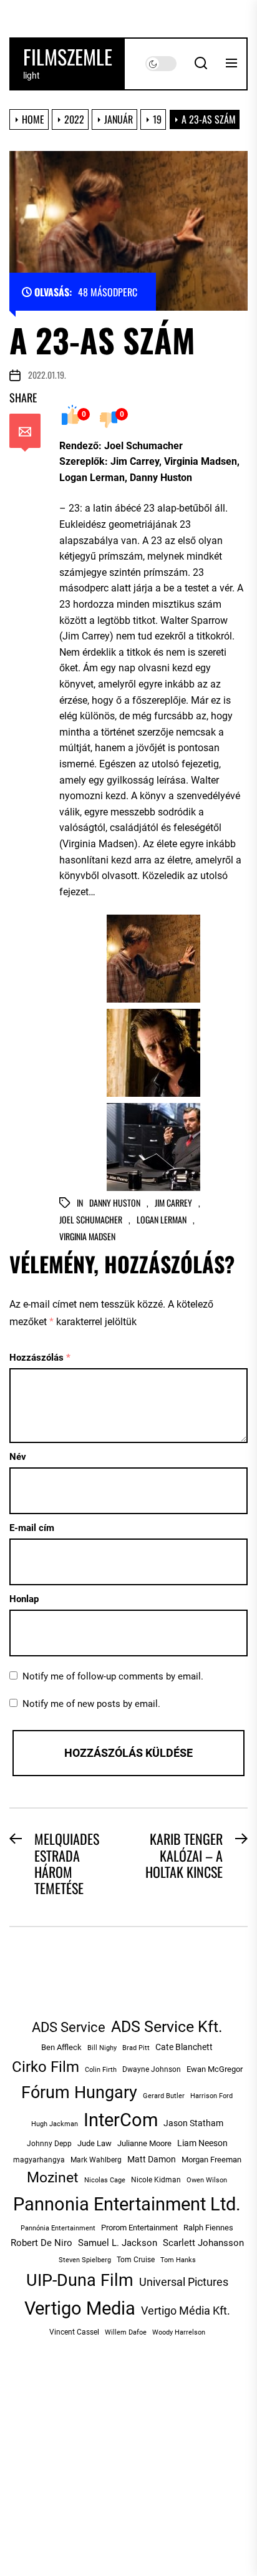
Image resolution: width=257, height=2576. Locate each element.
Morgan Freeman (211, 2160)
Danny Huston (115, 1203)
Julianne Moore (144, 2143)
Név (18, 1457)
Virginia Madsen (87, 1237)
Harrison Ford (211, 2096)
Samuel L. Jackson (118, 2243)
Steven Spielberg (85, 2260)
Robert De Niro (41, 2243)
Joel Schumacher (91, 1220)
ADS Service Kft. (167, 2027)
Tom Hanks (178, 2260)
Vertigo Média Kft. (186, 2311)
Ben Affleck (61, 2047)
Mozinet (53, 2178)
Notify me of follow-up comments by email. (113, 1676)
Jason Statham (193, 2123)
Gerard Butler (164, 2096)
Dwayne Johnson (152, 2069)
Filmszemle (68, 57)
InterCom (121, 2120)
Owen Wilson (207, 2180)
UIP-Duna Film (80, 2280)
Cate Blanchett (184, 2047)
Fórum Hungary (79, 2092)
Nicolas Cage (105, 2180)
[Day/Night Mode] (161, 64)
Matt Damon (152, 2159)
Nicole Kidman (156, 2180)
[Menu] (231, 64)
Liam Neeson (202, 2143)
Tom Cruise (136, 2260)
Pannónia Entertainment (58, 2228)
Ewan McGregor (215, 2069)
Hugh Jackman (55, 2124)
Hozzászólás (40, 1358)
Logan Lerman (162, 1220)
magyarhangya (39, 2160)
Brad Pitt (136, 2048)
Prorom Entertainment (139, 2228)
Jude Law (95, 2143)
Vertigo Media (80, 2308)
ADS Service (69, 2027)
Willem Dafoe (126, 2332)
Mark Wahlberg (96, 2160)
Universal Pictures (184, 2282)
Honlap (24, 1599)
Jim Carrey (173, 1203)
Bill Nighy (102, 2048)
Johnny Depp (49, 2144)
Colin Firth (101, 2070)
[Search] (201, 64)
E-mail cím (32, 1528)
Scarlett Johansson (203, 2243)
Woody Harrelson (179, 2332)
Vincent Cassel (74, 2332)
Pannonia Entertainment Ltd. (127, 2204)
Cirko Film (46, 2067)
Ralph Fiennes (208, 2228)
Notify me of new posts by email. (91, 1704)
